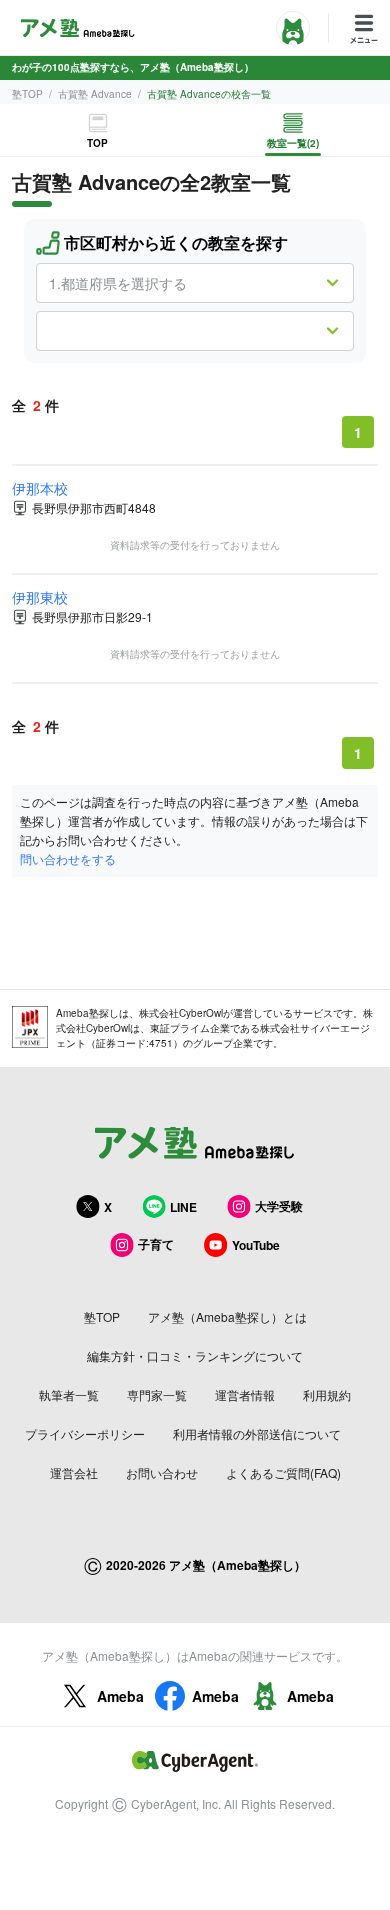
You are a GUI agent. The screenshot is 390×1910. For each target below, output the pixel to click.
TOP (97, 143)
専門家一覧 (157, 1394)
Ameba (120, 1696)
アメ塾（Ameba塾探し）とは (227, 1316)
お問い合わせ (162, 1472)
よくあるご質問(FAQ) (283, 1472)
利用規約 (327, 1394)
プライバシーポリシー (85, 1433)
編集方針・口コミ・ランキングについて (195, 1355)
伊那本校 (40, 488)
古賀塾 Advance (95, 94)
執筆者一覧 (69, 1394)
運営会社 (74, 1472)
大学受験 (279, 1206)
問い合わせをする (68, 858)
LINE (183, 1207)
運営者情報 (245, 1394)
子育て (156, 1244)
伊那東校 (40, 597)
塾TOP (27, 94)
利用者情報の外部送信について (257, 1433)
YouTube (256, 1245)
